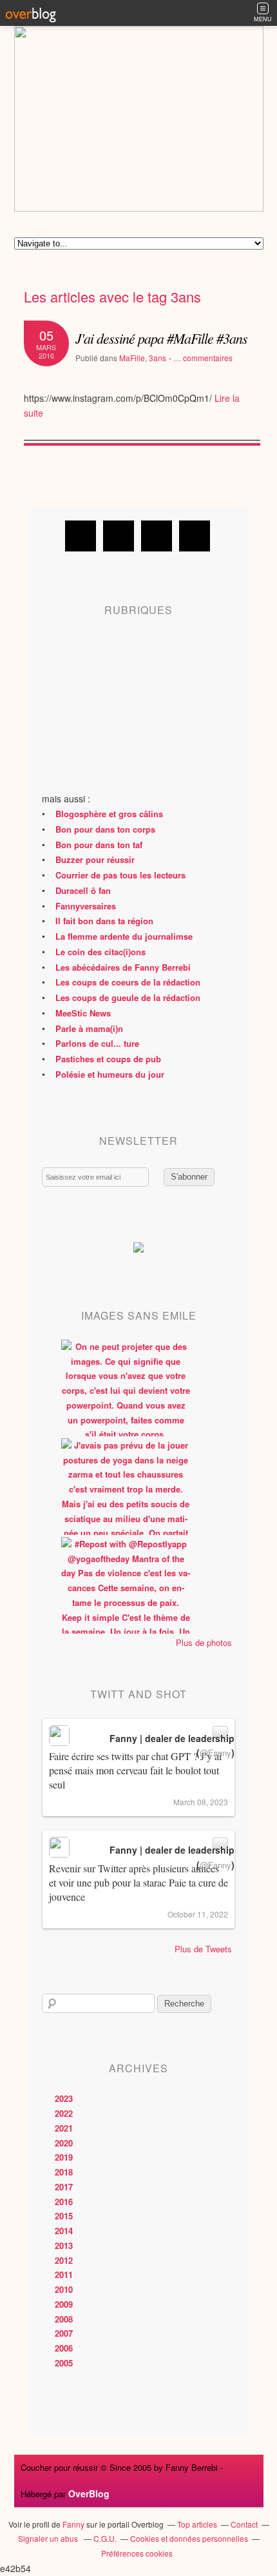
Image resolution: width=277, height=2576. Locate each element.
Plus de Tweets (203, 1949)
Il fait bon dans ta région (104, 921)
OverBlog (89, 2493)
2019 (64, 2157)
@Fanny (215, 1753)
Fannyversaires (86, 906)
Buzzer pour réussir (95, 859)
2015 (64, 2216)
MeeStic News (83, 1013)
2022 (64, 2113)
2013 (64, 2245)
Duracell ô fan (83, 890)
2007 (64, 2333)
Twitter (119, 536)
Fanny (73, 2524)
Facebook (81, 536)
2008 (64, 2319)
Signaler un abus (49, 2538)
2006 (64, 2348)
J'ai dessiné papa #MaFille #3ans (161, 338)
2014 (64, 2231)
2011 (64, 2274)
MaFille (132, 358)
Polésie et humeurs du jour (110, 1074)
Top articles (197, 2524)
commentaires (203, 358)
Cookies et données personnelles (189, 2538)
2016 (64, 2202)
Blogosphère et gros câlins (109, 814)
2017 (64, 2187)
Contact (244, 2524)
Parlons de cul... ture (97, 1043)
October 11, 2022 (198, 1914)
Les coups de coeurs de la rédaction (128, 982)
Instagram (157, 536)
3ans (158, 358)
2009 (64, 2304)
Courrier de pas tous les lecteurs (120, 875)
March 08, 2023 (201, 1802)
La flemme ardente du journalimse (124, 936)
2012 (64, 2260)
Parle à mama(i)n (89, 1028)
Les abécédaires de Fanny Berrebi (123, 967)
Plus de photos (204, 1642)
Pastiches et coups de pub (108, 1059)
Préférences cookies (137, 2553)
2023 (64, 2098)
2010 (64, 2289)
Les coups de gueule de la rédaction (128, 997)
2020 (64, 2143)
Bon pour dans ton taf (99, 845)
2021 (64, 2128)
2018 (64, 2172)
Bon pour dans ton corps (105, 829)
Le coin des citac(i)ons (100, 952)
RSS (195, 536)
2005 (64, 2363)
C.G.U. (105, 2538)
